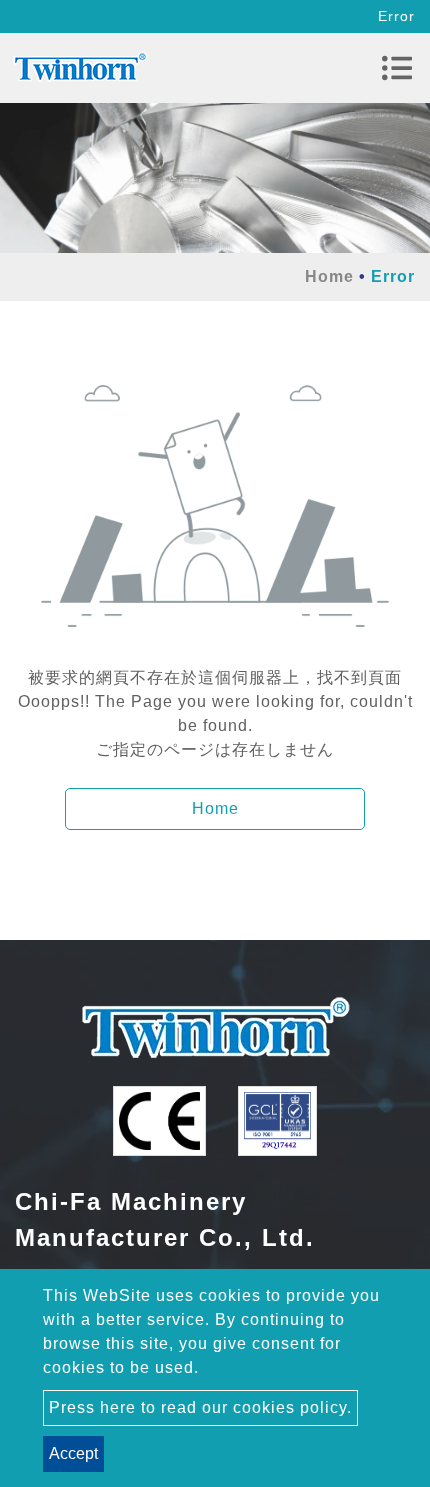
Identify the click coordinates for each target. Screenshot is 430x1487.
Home (329, 276)
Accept (73, 1453)
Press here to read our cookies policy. (200, 1407)
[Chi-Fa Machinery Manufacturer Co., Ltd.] (80, 68)
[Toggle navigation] (397, 68)
